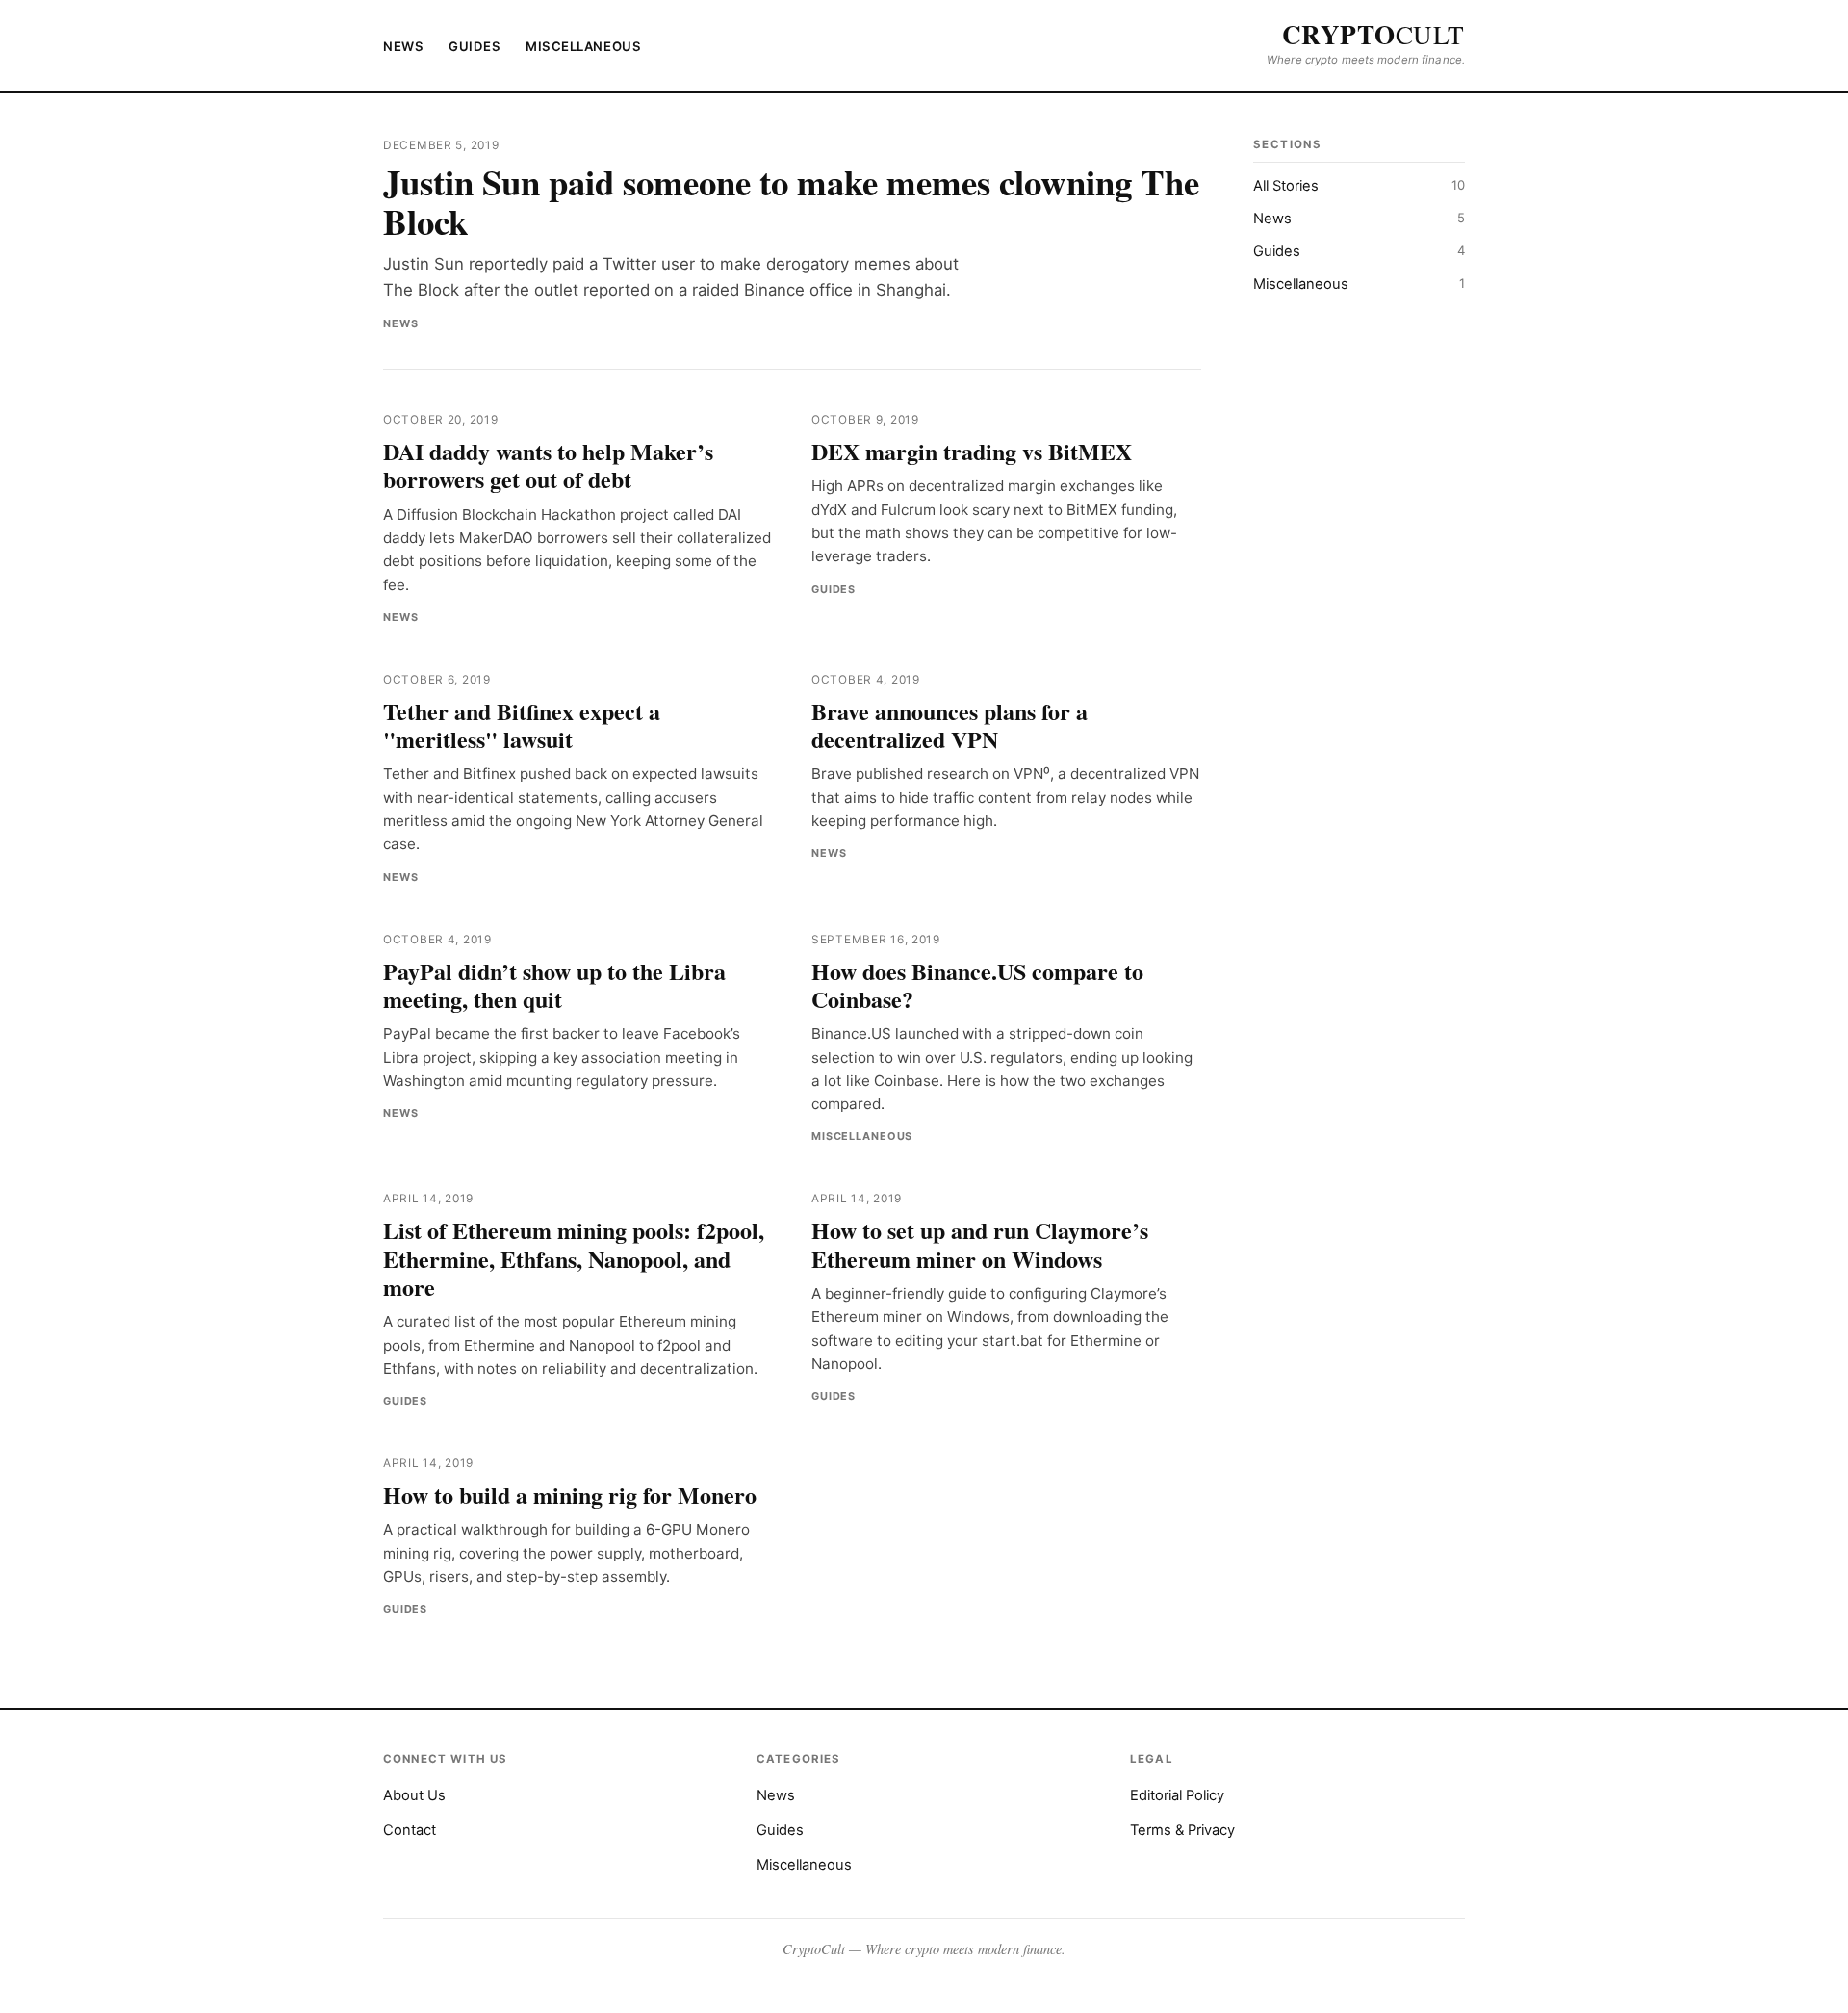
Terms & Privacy (1182, 1830)
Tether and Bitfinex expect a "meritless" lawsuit (522, 725)
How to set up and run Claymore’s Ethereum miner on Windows (980, 1244)
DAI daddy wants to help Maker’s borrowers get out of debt (548, 465)
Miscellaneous (583, 46)
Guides (475, 46)
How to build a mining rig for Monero (570, 1495)
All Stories (1359, 186)
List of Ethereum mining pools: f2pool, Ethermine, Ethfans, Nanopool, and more (574, 1258)
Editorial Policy (1177, 1795)
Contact (410, 1830)
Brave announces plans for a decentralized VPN (950, 725)
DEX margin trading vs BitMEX (972, 451)
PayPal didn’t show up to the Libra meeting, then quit (554, 985)
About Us (414, 1795)
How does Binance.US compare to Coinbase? (977, 985)
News (403, 46)
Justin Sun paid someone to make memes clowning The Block (791, 202)
